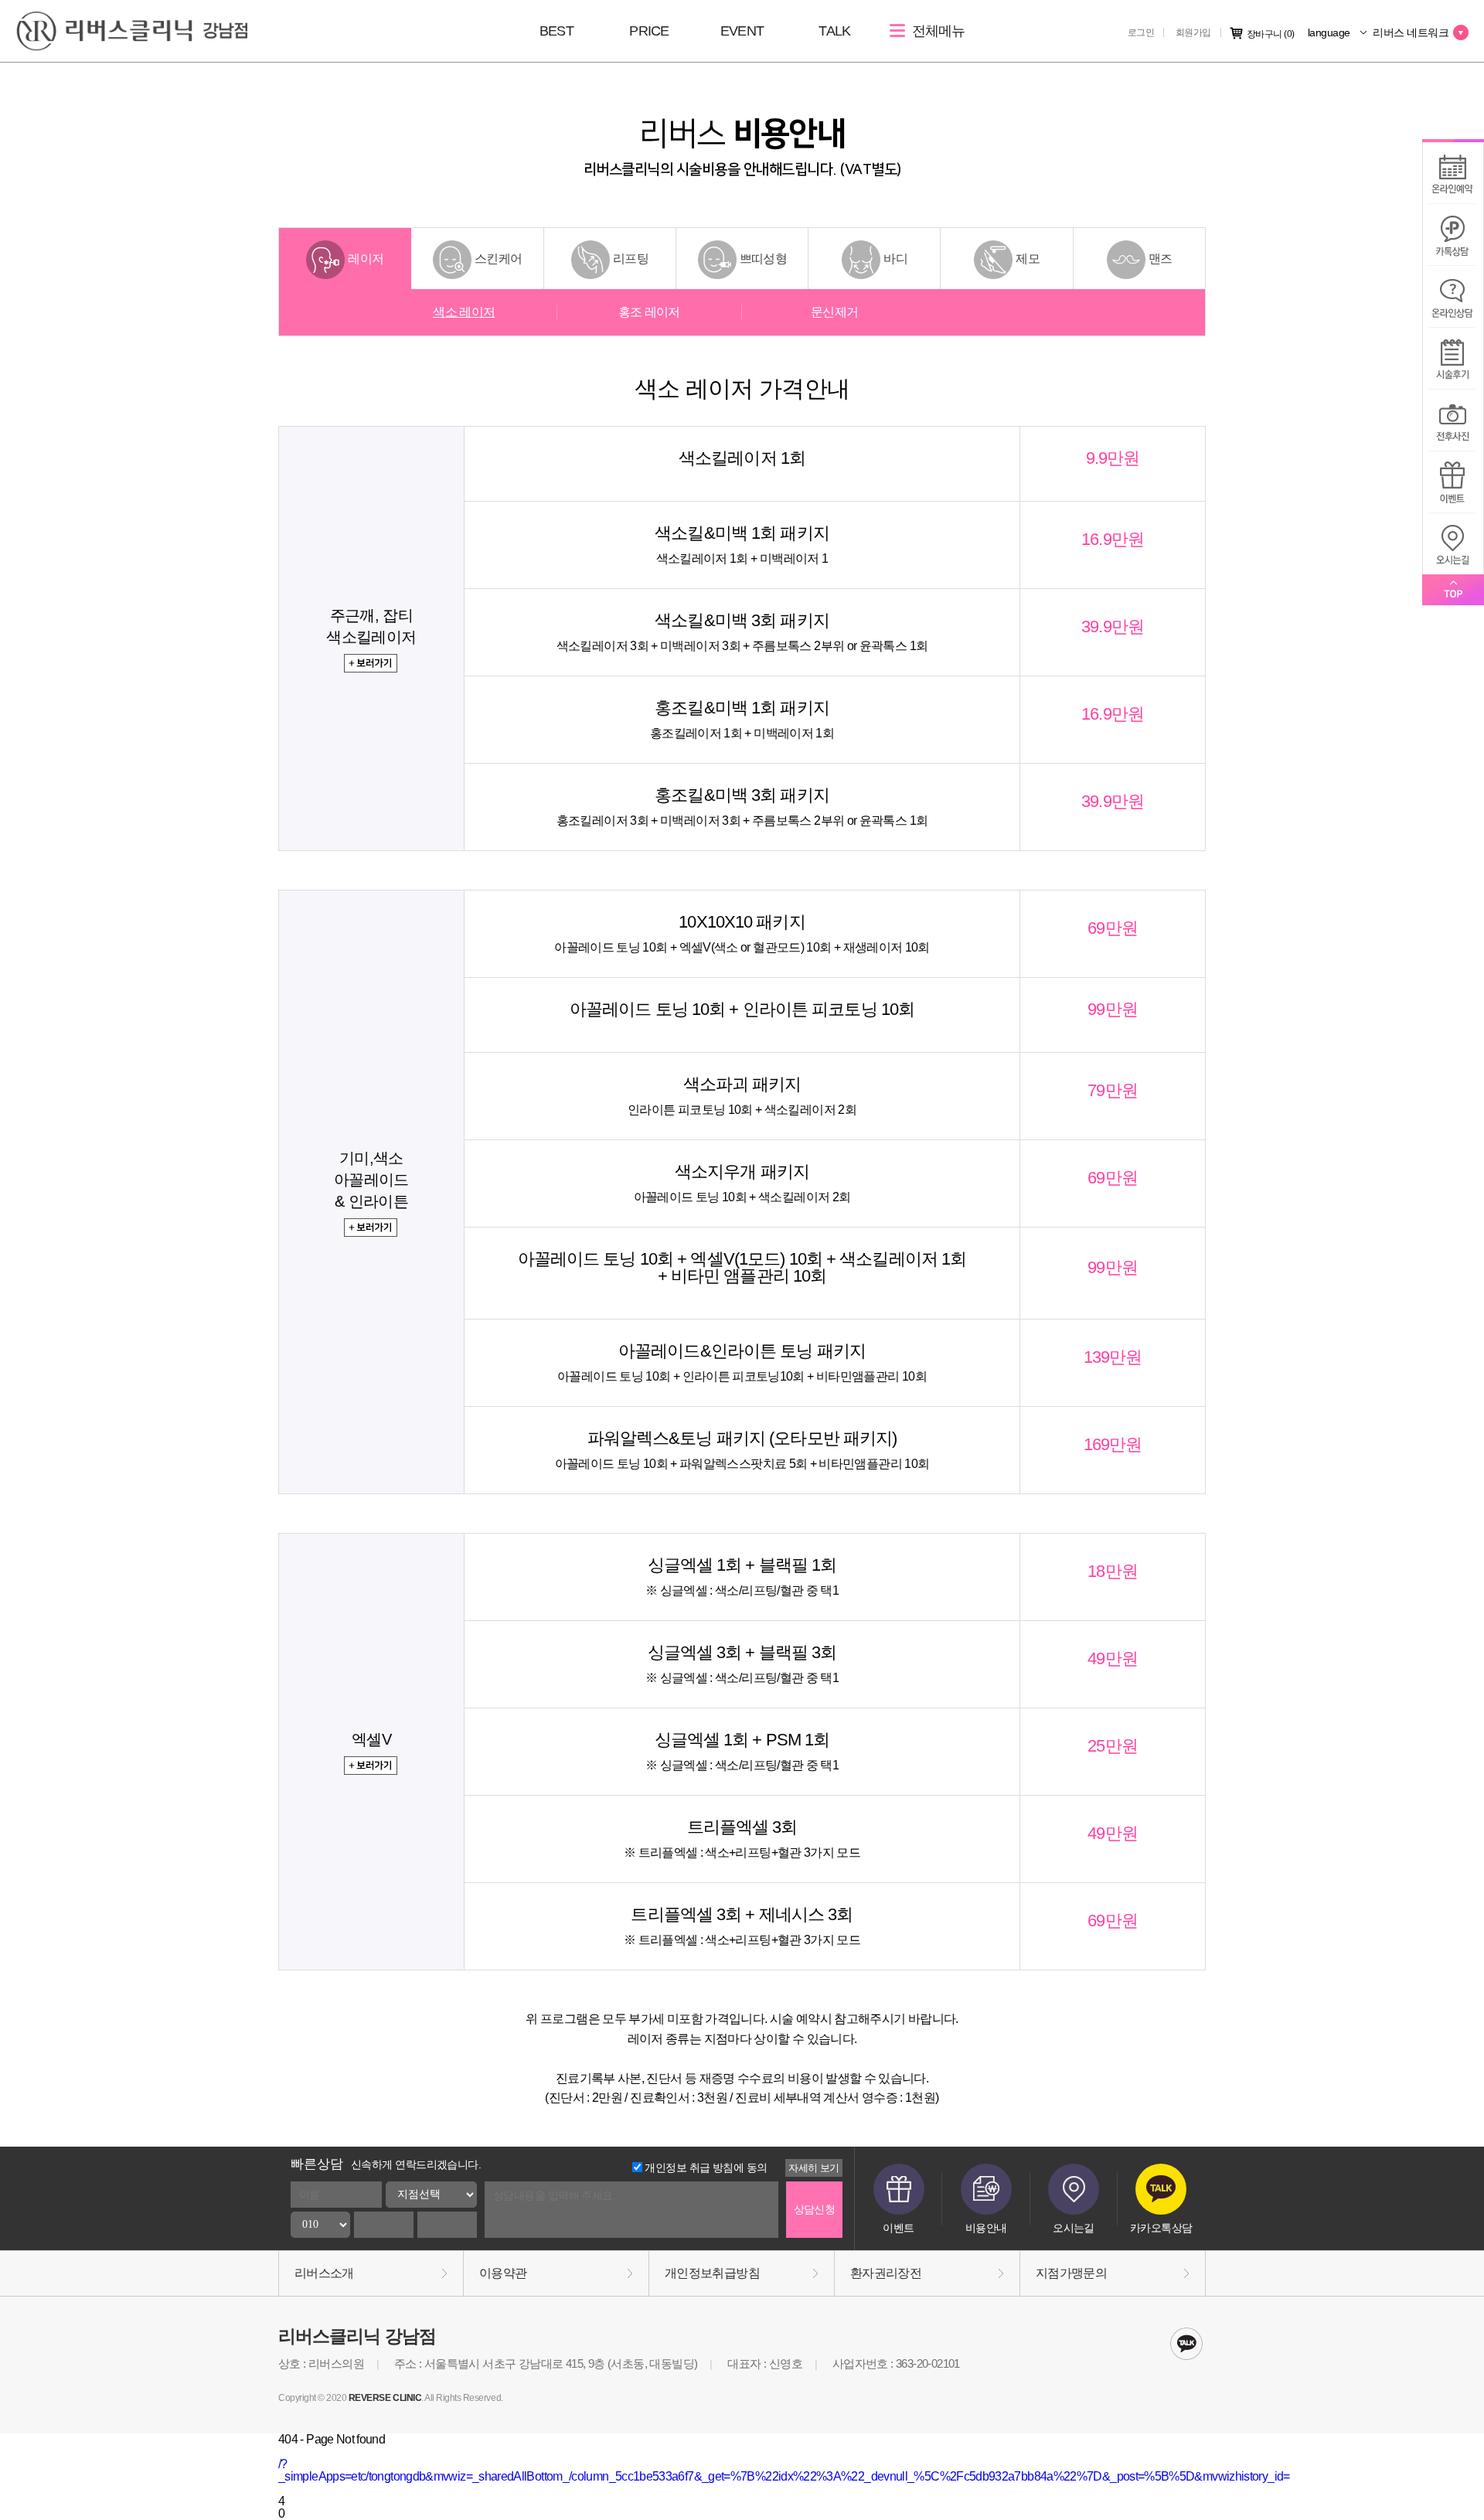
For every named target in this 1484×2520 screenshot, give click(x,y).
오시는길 (1074, 2228)
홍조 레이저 (649, 312)
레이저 (366, 259)
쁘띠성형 (763, 259)
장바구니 (1271, 34)
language (1330, 32)
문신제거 (834, 312)
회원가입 (1193, 32)
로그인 (1141, 32)
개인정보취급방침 (712, 2273)
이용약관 (503, 2273)
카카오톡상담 (1161, 2228)
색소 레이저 (464, 312)
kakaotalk (1186, 2344)
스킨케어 (498, 259)
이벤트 (898, 2228)
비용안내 (986, 2228)
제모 (1028, 259)
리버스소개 (324, 2273)
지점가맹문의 (1071, 2273)
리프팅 (631, 259)
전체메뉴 (936, 31)
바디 (895, 259)
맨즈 (1161, 259)
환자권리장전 (886, 2273)
